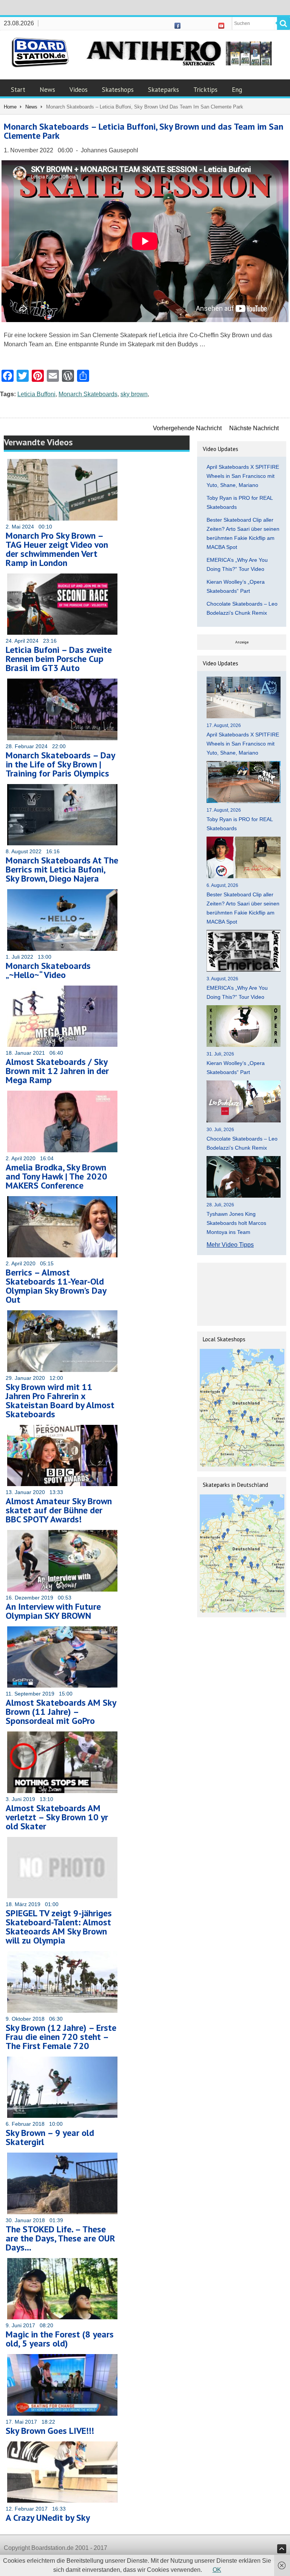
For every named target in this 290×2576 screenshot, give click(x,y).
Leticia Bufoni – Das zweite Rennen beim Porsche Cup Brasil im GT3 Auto (59, 659)
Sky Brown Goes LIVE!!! (50, 2431)
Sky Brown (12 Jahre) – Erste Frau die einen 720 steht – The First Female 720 (61, 2037)
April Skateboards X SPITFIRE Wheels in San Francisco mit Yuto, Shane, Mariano (243, 476)
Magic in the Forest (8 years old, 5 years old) (60, 2339)
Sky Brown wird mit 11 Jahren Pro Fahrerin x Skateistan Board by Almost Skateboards (60, 1400)
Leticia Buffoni (36, 394)
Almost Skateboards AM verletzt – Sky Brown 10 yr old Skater (57, 1817)
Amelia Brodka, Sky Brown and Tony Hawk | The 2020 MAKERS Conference (56, 1176)
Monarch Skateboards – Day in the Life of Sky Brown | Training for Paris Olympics (60, 764)
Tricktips (205, 90)
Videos (79, 90)
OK (217, 2570)
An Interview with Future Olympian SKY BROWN (53, 1611)
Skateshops (118, 90)
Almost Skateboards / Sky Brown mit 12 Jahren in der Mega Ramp (57, 1071)
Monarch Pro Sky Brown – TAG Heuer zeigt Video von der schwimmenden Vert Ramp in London (57, 549)
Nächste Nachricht (254, 428)
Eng (237, 90)
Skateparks (164, 90)
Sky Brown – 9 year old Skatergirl (50, 2137)
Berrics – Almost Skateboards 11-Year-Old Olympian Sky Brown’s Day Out (56, 1286)
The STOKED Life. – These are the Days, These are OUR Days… (60, 2238)
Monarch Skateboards (88, 394)
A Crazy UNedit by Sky (48, 2518)
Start (18, 90)
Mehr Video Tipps (230, 1245)
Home (10, 107)
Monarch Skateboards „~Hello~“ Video (48, 970)
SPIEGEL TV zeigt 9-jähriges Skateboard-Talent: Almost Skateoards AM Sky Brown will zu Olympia (59, 1927)
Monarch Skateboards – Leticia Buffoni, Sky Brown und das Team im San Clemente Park (143, 131)
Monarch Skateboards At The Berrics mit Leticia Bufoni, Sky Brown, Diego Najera (62, 869)
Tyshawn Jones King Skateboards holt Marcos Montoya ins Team (236, 1223)
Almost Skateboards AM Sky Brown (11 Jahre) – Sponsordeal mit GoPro (61, 1712)
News (47, 90)
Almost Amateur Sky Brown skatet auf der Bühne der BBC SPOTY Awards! (59, 1510)
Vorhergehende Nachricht (187, 428)
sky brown (134, 394)
